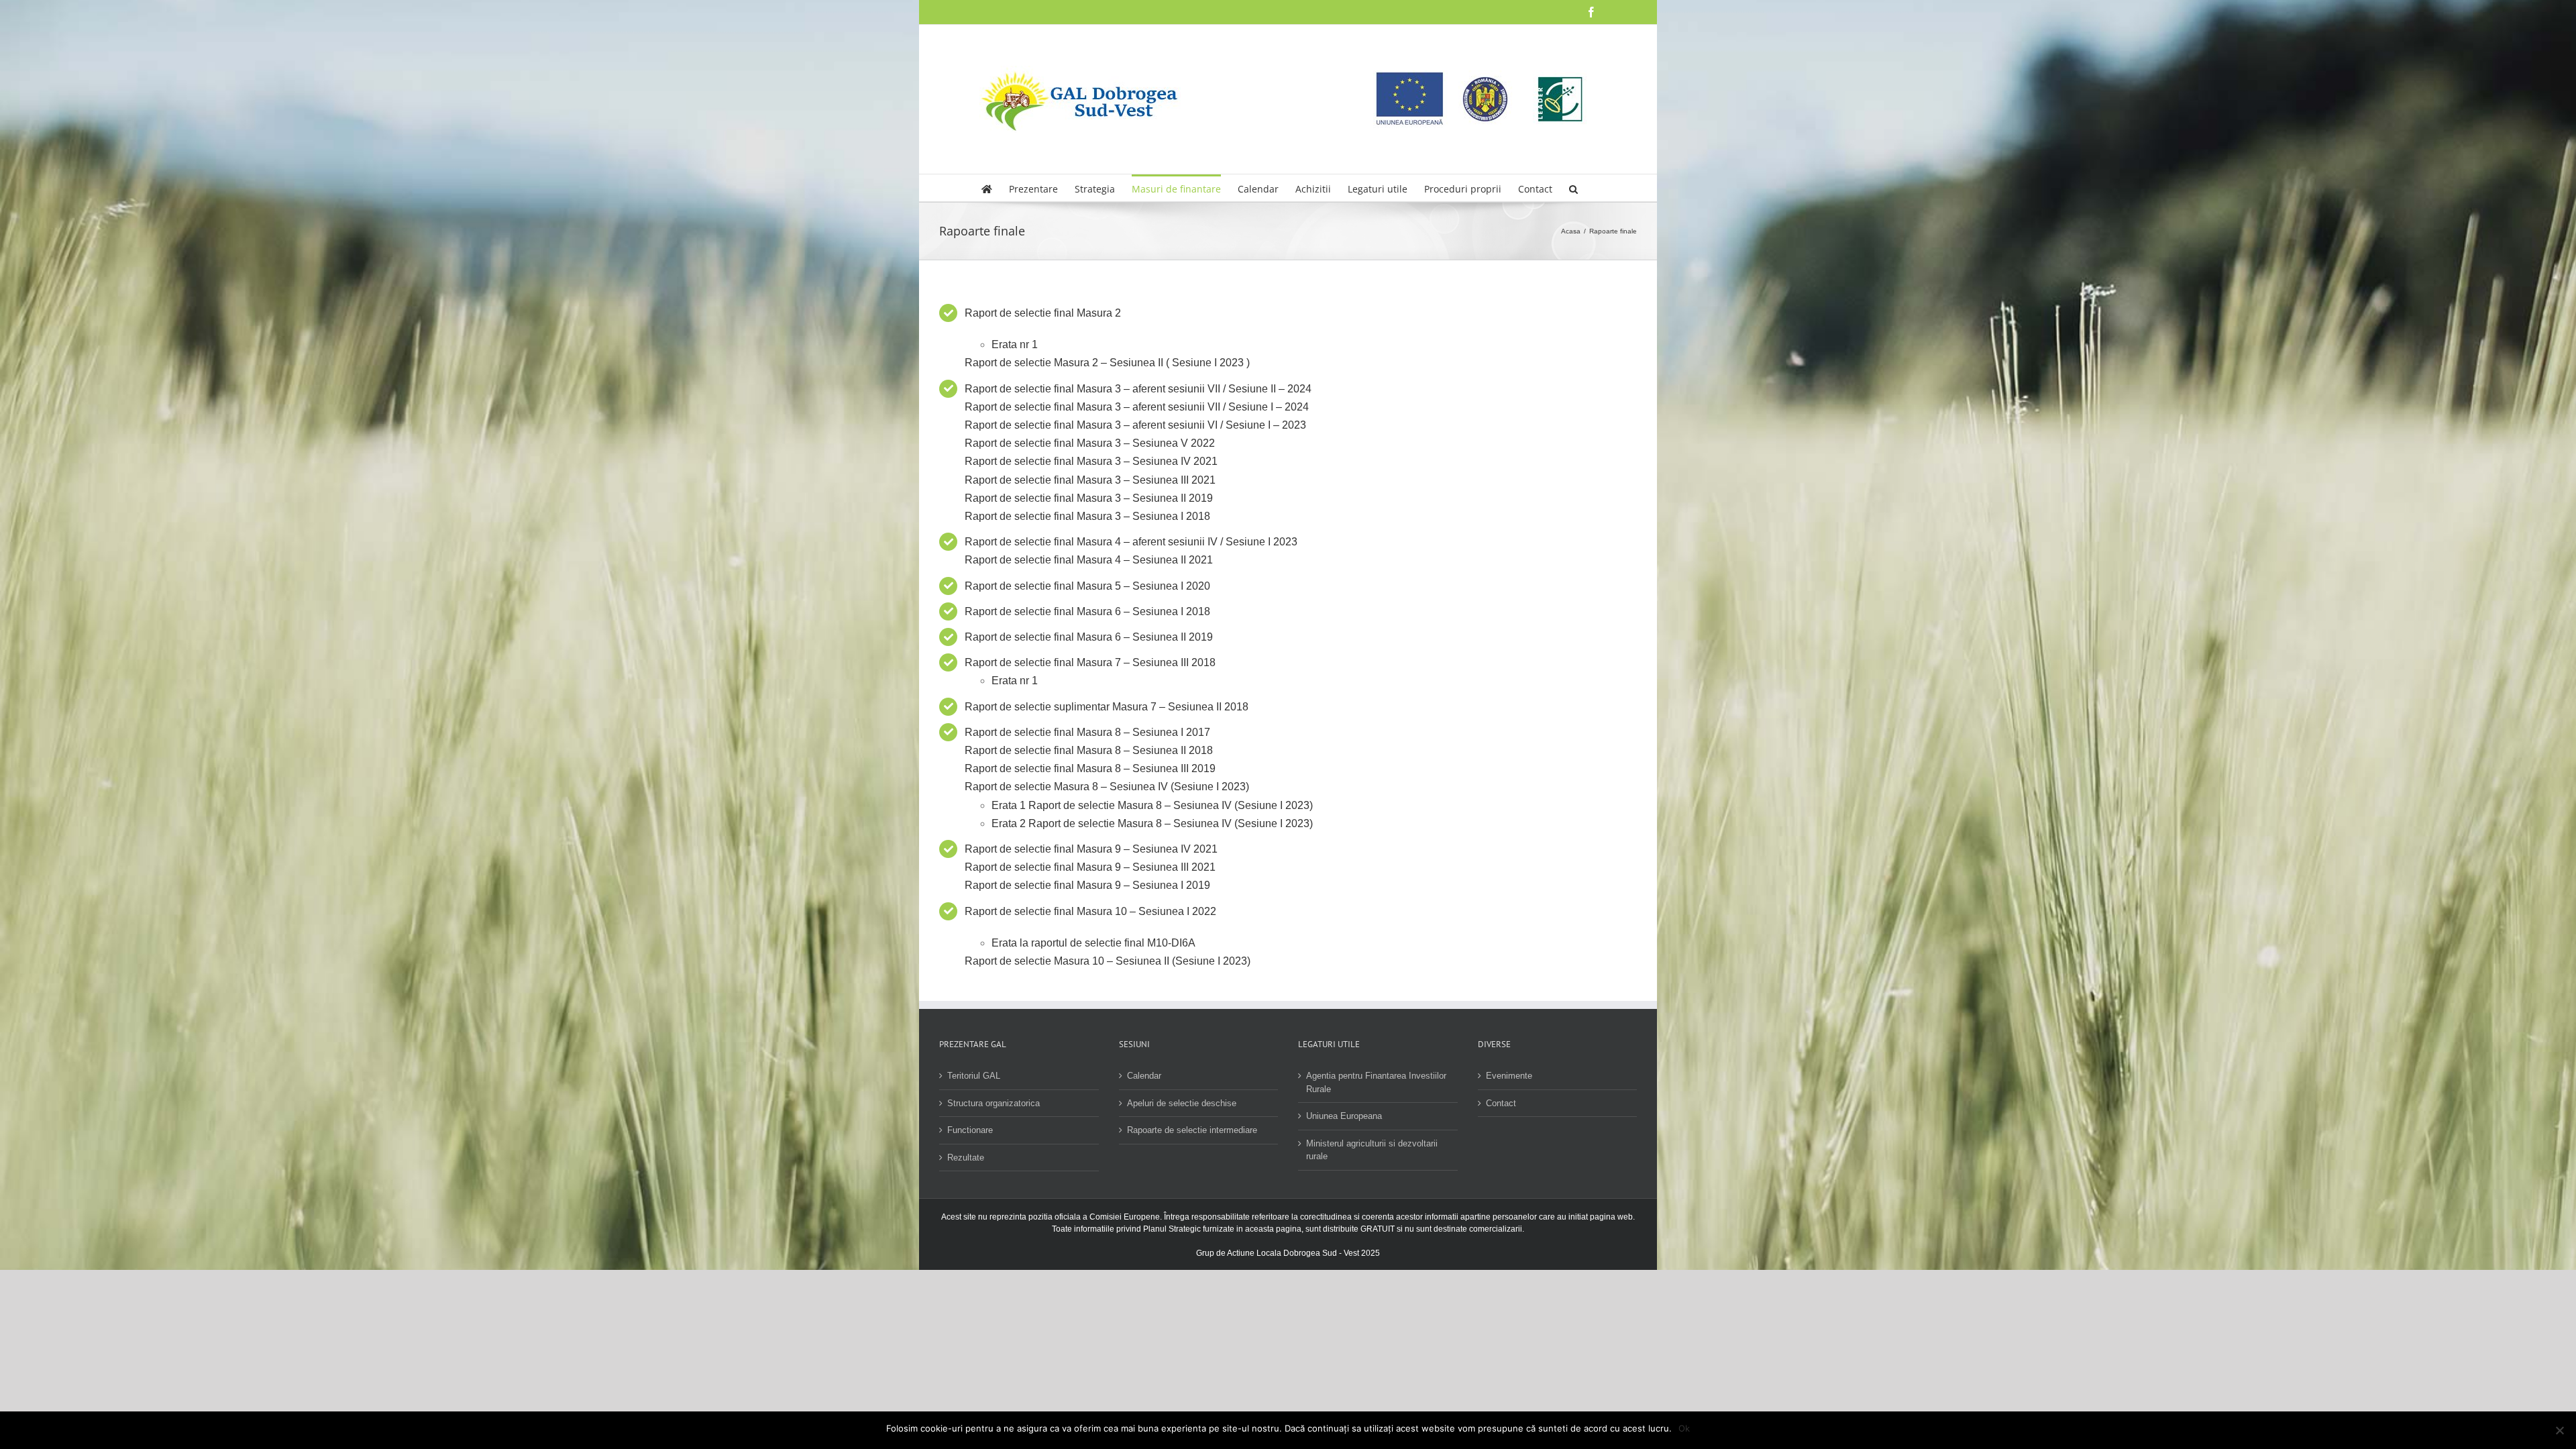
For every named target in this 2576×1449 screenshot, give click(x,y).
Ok (1684, 1428)
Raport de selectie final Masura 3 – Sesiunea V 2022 (1090, 443)
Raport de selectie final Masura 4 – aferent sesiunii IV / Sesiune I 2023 (1131, 542)
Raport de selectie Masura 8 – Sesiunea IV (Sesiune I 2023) (1107, 787)
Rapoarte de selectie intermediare (1192, 1130)
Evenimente (1509, 1076)
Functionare (970, 1130)
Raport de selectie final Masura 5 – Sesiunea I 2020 (1087, 586)
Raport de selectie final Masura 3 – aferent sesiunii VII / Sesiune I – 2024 (1137, 407)
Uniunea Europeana (1344, 1116)
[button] (1573, 188)
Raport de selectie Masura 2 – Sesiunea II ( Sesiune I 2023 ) (1107, 363)
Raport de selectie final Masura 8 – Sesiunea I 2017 (1087, 732)
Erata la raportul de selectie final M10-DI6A (1093, 943)
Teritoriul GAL (974, 1076)
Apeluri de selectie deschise (1182, 1103)
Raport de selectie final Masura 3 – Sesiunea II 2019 (1089, 498)
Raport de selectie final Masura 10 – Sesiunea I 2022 (1090, 911)
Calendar (1144, 1076)
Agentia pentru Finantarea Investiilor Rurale (1376, 1082)
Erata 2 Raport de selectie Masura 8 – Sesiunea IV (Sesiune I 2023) (1152, 823)
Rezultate (966, 1158)
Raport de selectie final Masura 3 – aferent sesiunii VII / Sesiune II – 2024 (1138, 389)
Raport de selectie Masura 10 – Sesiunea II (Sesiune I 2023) (1108, 961)
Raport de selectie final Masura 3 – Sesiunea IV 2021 (1091, 461)
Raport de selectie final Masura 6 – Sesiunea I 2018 (1087, 611)
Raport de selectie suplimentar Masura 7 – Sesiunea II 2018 (1107, 707)
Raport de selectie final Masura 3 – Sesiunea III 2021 (1090, 480)
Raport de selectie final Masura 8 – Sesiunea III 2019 (1090, 768)
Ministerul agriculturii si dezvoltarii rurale (1372, 1150)
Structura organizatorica (994, 1103)
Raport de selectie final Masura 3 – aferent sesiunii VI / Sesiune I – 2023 (1135, 425)
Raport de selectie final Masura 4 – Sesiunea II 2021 (1089, 560)
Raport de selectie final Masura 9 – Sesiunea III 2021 (1090, 867)
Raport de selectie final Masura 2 (1043, 313)
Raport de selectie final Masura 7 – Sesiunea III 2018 (1090, 662)
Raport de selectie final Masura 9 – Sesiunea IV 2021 (1091, 849)
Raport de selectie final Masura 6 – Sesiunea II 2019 (1089, 637)
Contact (1501, 1103)
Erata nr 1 (1015, 344)
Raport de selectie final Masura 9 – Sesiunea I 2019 (1087, 885)
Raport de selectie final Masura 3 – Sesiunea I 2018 (1087, 516)
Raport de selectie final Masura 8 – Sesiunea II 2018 (1089, 750)
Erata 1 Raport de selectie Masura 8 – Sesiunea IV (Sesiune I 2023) (1152, 805)
